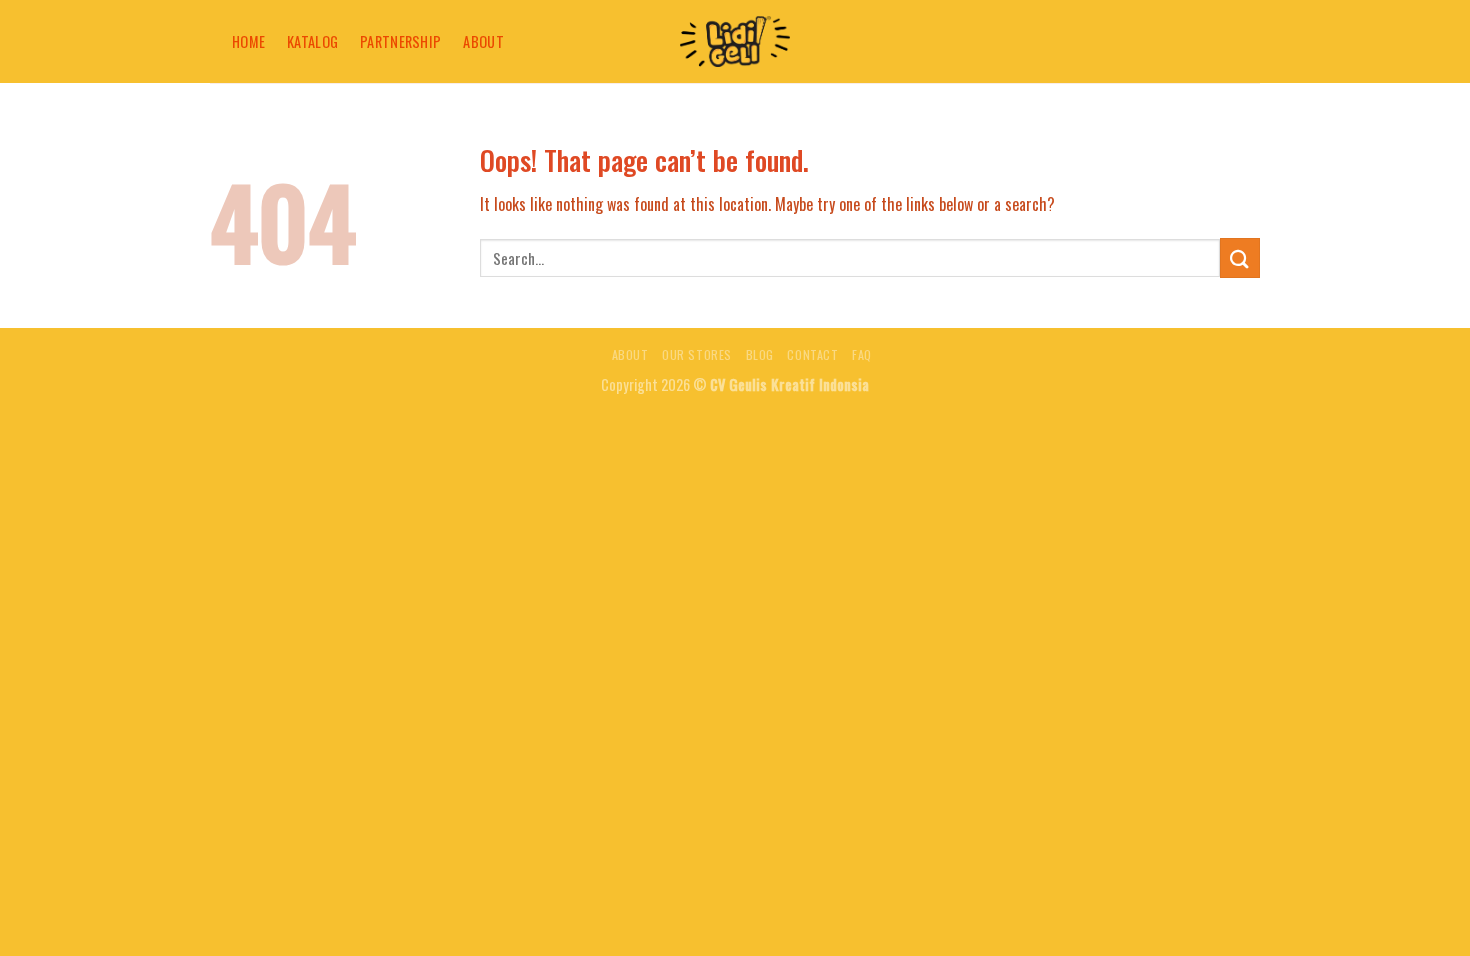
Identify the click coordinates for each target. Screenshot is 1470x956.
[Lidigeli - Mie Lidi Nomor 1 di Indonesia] (735, 41)
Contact (812, 354)
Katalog (312, 41)
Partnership (400, 41)
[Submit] (1240, 257)
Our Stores (697, 354)
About (483, 41)
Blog (760, 354)
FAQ (862, 354)
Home (248, 41)
